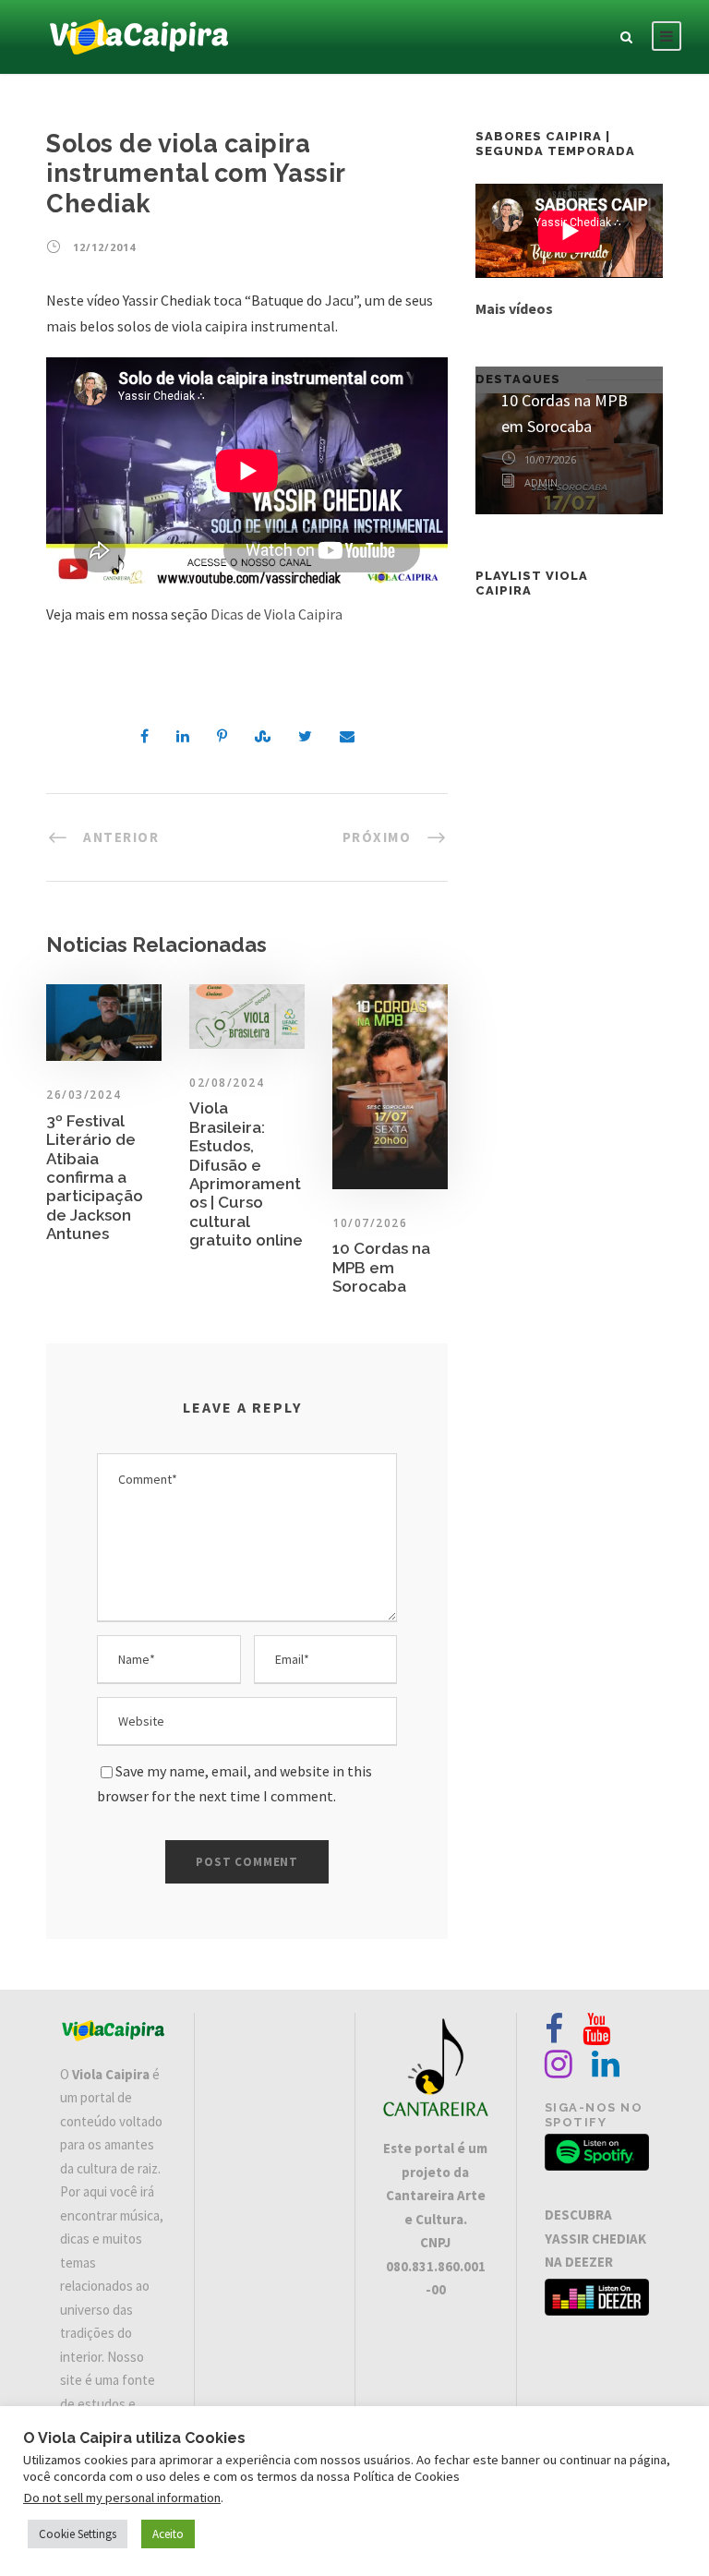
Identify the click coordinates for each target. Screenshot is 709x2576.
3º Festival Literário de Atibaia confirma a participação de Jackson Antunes (95, 1177)
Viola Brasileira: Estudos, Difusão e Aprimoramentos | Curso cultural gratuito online (246, 1174)
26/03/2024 (84, 1095)
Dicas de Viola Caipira (276, 614)
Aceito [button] (168, 2534)
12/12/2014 (104, 247)
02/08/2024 (227, 1083)
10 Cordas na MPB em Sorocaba (381, 1267)
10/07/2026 (370, 1223)
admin (541, 482)
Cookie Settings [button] (78, 2534)
